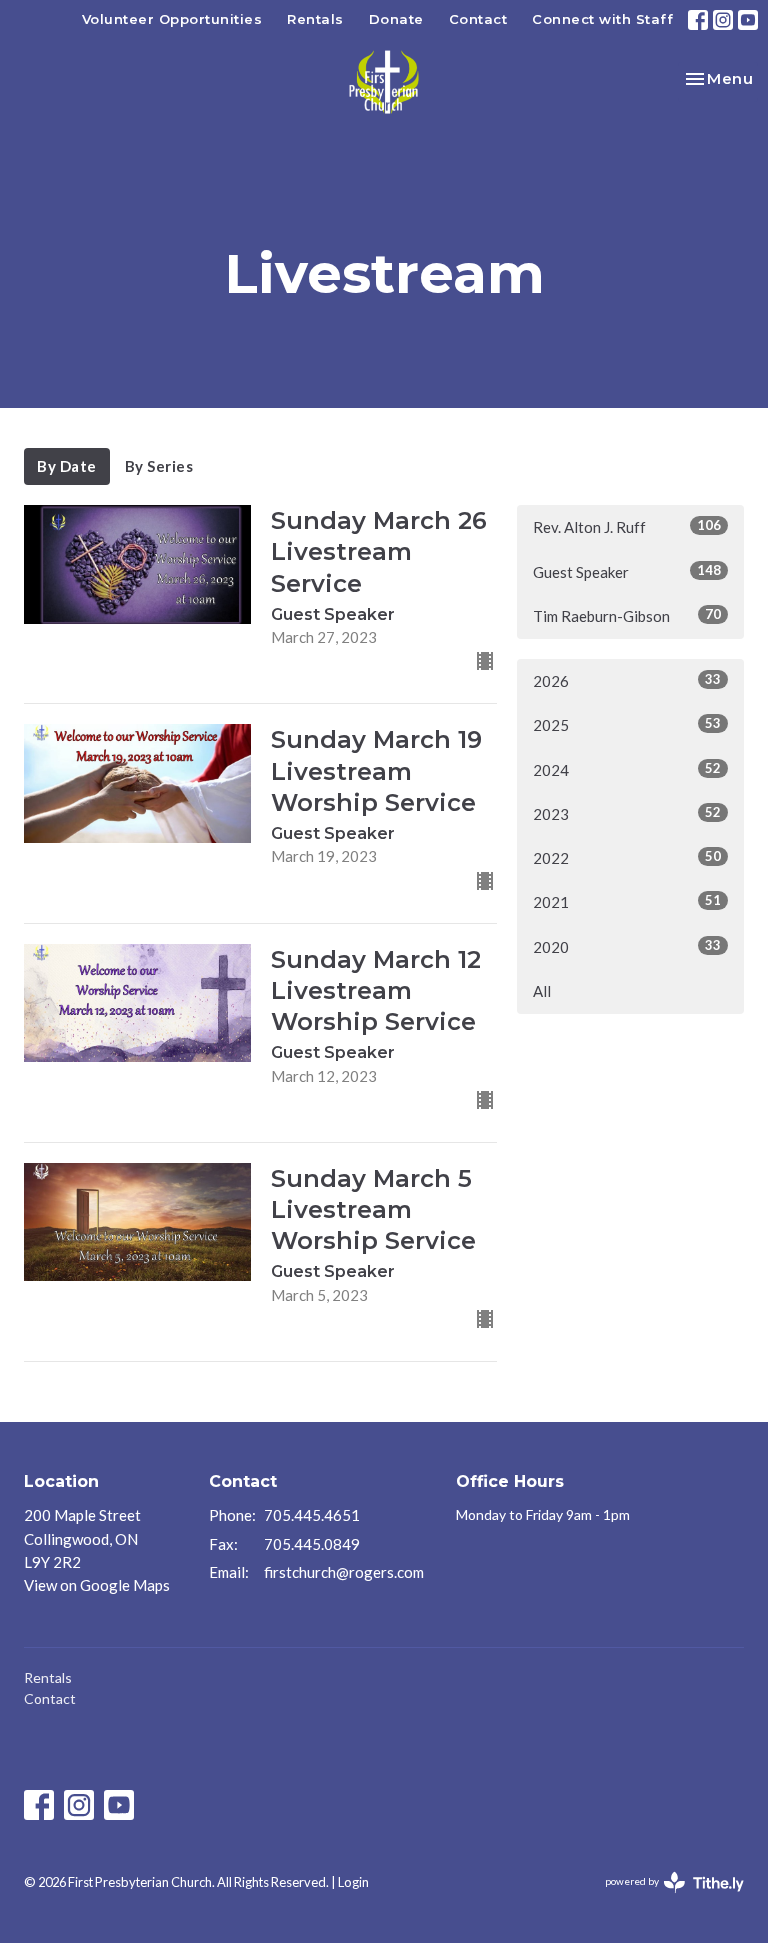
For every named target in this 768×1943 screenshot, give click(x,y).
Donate (396, 19)
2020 (627, 946)
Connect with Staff (602, 19)
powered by (664, 1898)
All (542, 991)
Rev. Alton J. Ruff (627, 526)
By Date (67, 466)
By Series (159, 466)
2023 (627, 813)
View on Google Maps (97, 1585)
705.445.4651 (312, 1515)
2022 (627, 857)
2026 (627, 680)
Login (353, 1882)
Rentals (315, 19)
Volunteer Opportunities (172, 19)
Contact (478, 19)
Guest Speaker (627, 571)
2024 (627, 769)
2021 (627, 901)
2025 (627, 724)
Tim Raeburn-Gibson (627, 615)
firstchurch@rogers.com (344, 1572)
